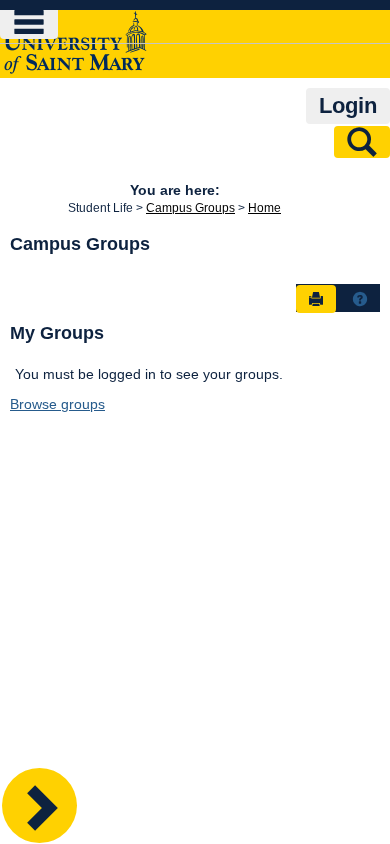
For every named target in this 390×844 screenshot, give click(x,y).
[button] (360, 299)
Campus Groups (190, 208)
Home (264, 208)
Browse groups (57, 404)
